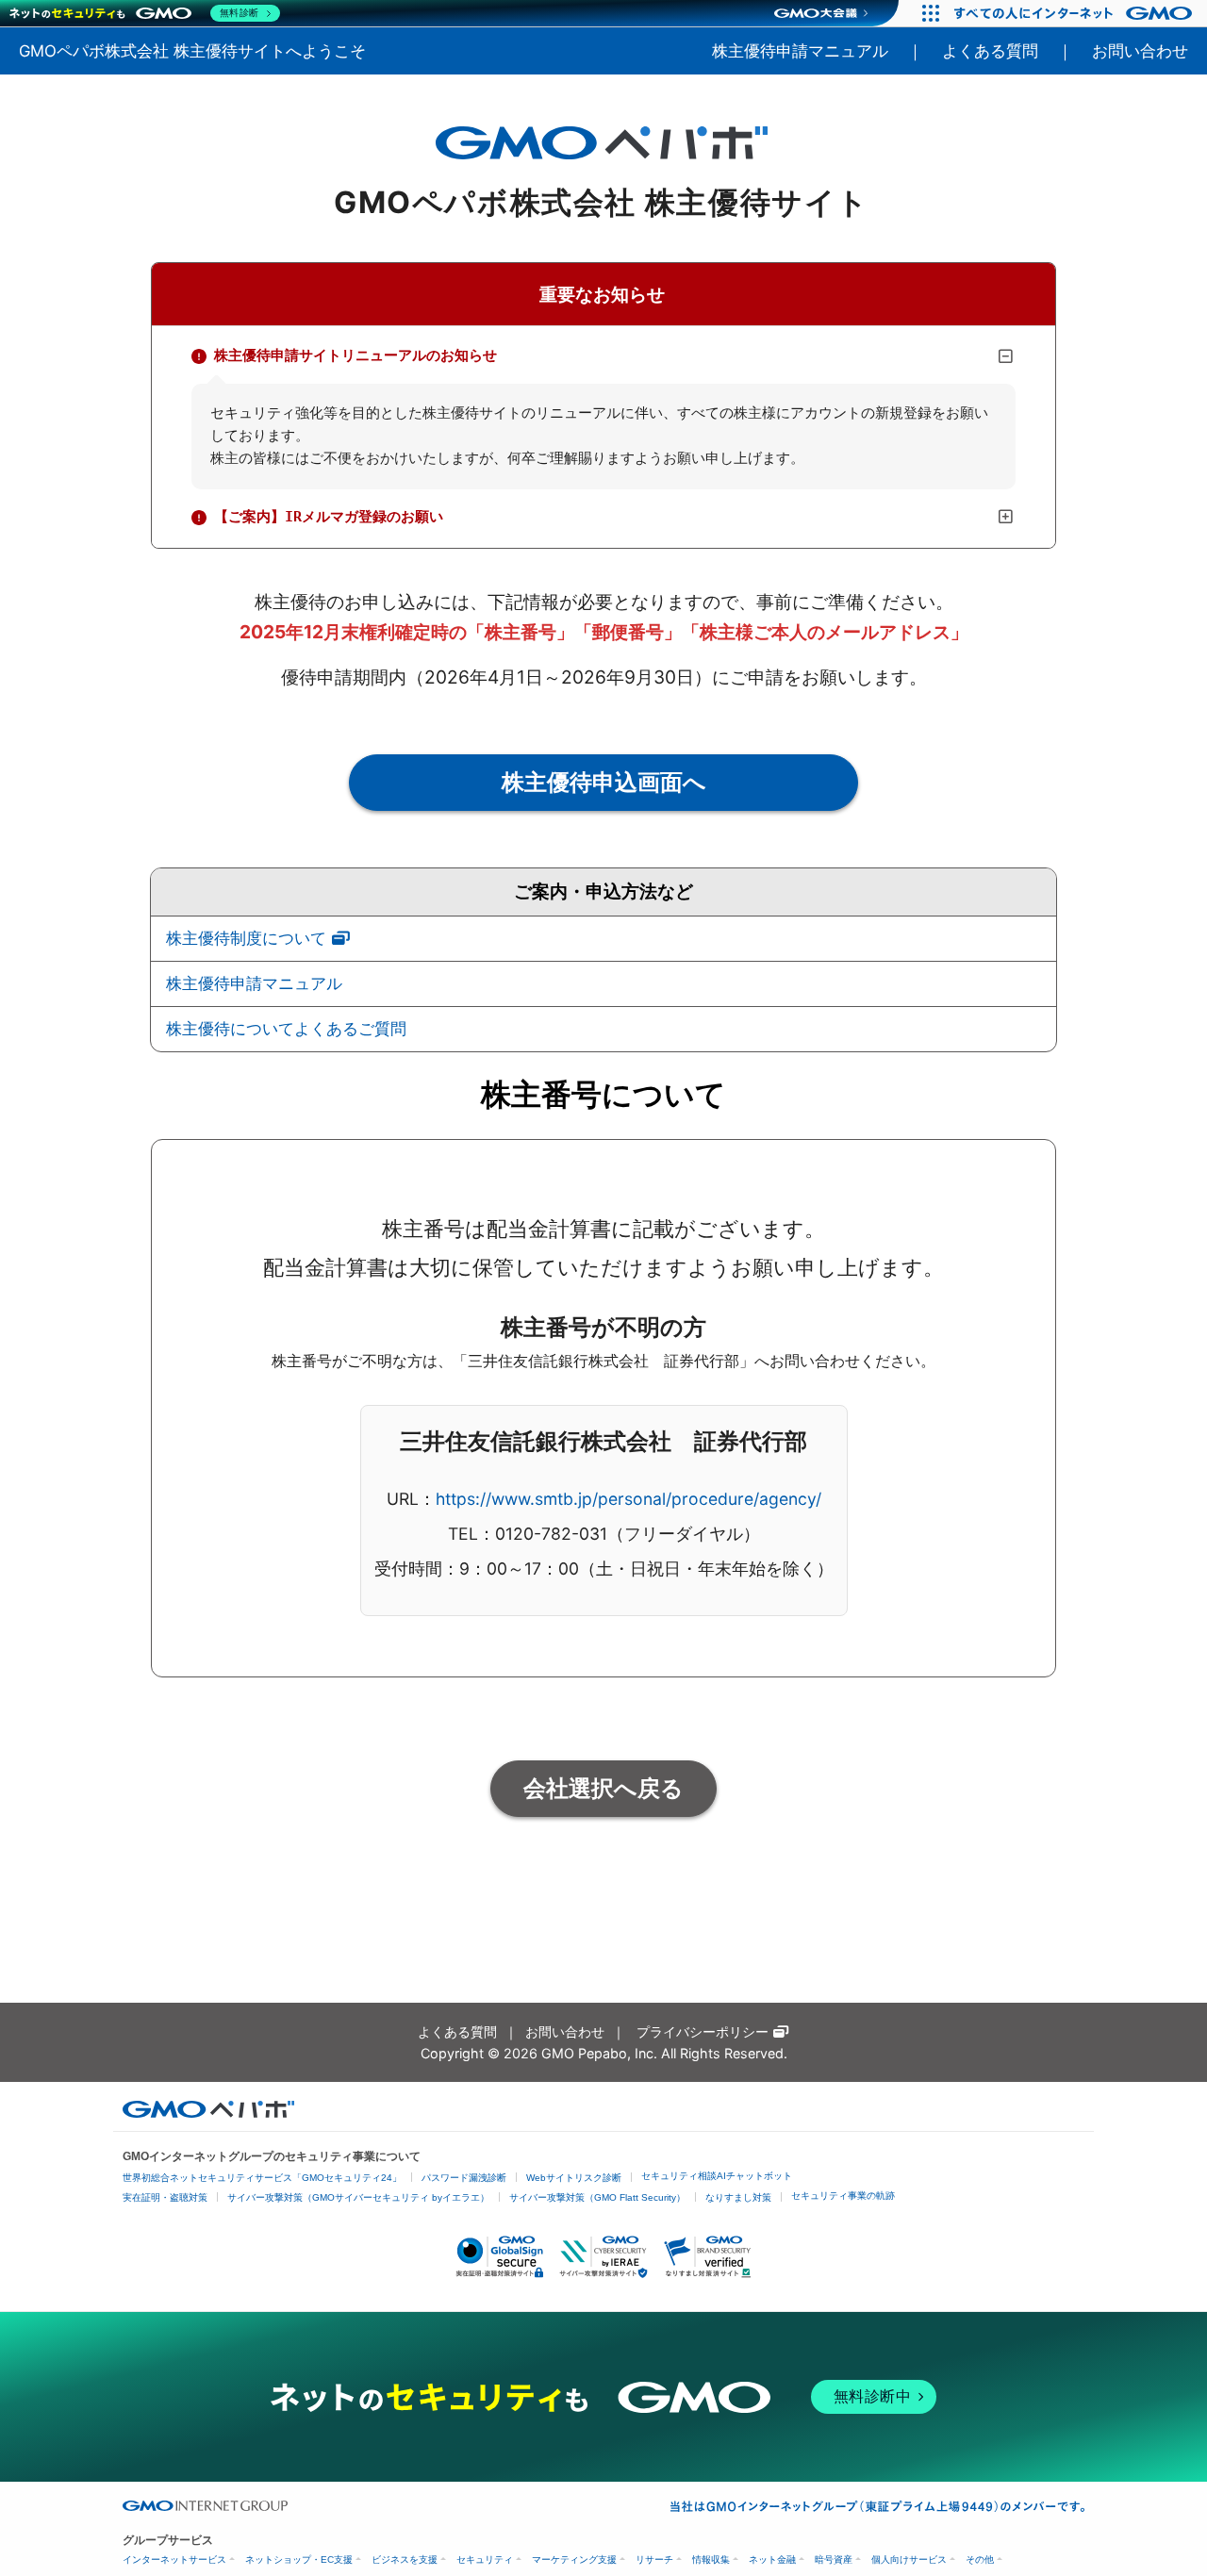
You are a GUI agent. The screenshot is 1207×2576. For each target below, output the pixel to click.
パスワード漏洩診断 (464, 2178)
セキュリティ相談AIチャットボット (717, 2176)
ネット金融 (772, 2559)
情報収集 (711, 2559)
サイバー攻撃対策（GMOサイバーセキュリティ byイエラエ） (358, 2197)
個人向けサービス (909, 2559)
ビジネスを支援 (405, 2559)
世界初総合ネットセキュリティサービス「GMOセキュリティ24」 (262, 2178)
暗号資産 (834, 2559)
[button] (603, 356)
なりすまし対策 (738, 2197)
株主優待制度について (246, 938)
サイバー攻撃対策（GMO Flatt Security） (597, 2197)
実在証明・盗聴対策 (165, 2197)
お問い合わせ (1140, 51)
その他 (980, 2559)
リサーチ (654, 2559)
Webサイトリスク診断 (574, 2178)
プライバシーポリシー (703, 2031)
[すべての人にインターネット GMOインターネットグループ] (1075, 13)
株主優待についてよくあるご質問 (286, 1029)
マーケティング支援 (574, 2559)
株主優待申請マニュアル (800, 51)
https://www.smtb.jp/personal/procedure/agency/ (628, 1499)
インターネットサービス (174, 2559)
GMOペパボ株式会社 (192, 51)
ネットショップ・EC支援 (299, 2559)
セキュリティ (485, 2559)
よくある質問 (990, 51)
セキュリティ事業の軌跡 (843, 2196)
